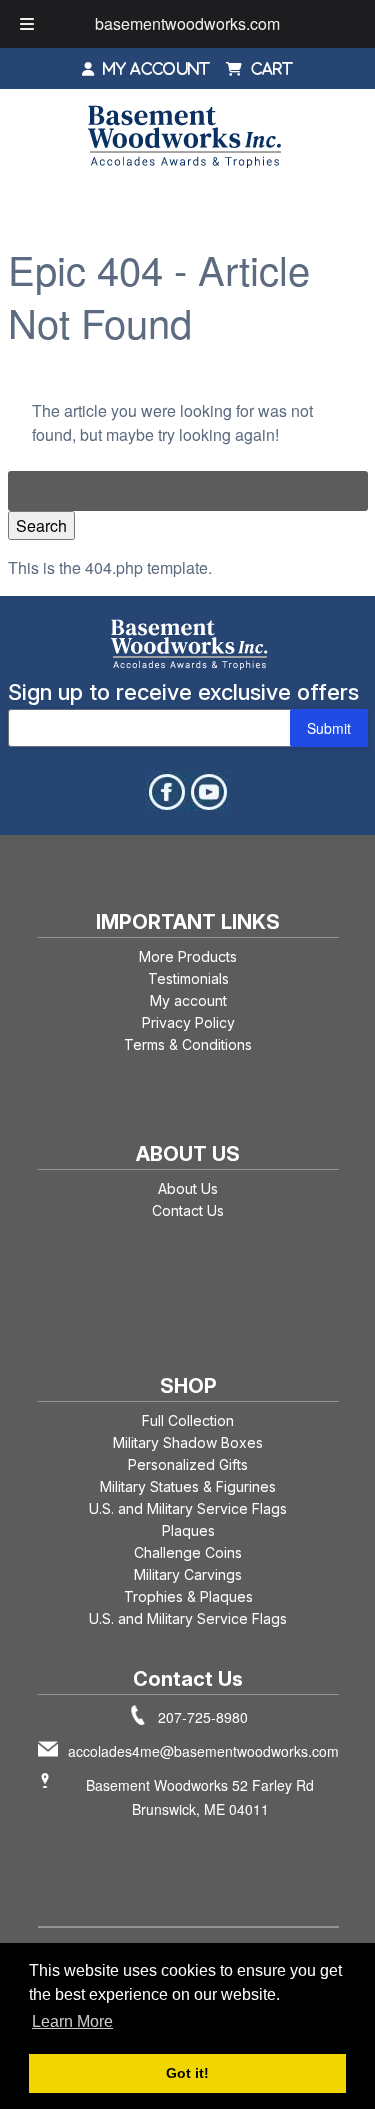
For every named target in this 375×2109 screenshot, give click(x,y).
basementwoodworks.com (187, 23)
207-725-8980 (203, 1717)
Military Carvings (188, 1574)
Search (41, 525)
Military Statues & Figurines (188, 1486)
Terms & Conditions (188, 1044)
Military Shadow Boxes (188, 1442)
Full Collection (188, 1420)
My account (188, 1000)
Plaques (188, 1530)
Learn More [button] (72, 2021)
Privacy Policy (188, 1022)
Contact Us (188, 1210)
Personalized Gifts (188, 1464)
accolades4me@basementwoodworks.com (203, 1751)
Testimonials (188, 978)
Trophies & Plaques (188, 1596)
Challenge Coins (188, 1552)
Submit (329, 728)
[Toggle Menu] (27, 24)
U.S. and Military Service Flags (188, 1508)
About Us (188, 1188)
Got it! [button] (187, 2073)
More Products (188, 956)
